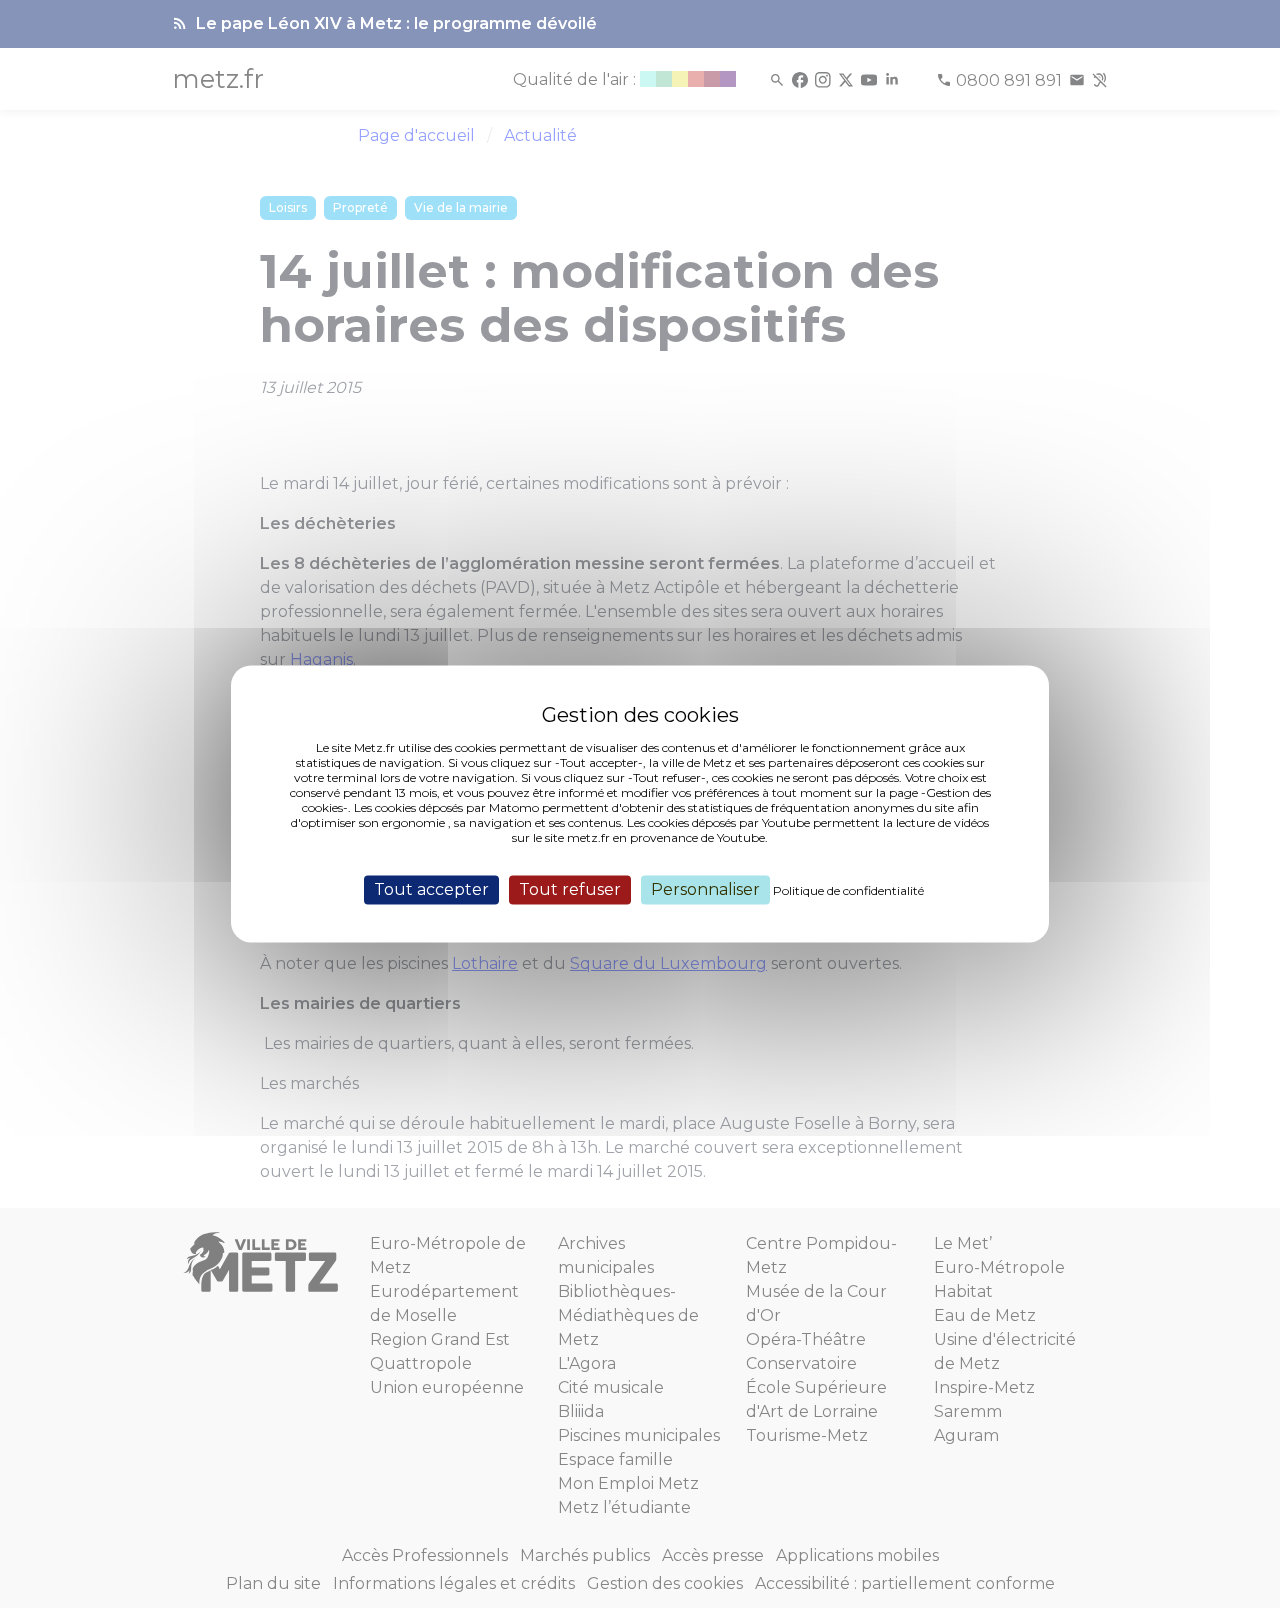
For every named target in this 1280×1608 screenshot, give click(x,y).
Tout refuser (570, 889)
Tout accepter (431, 889)
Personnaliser (705, 889)
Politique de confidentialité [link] (848, 890)
